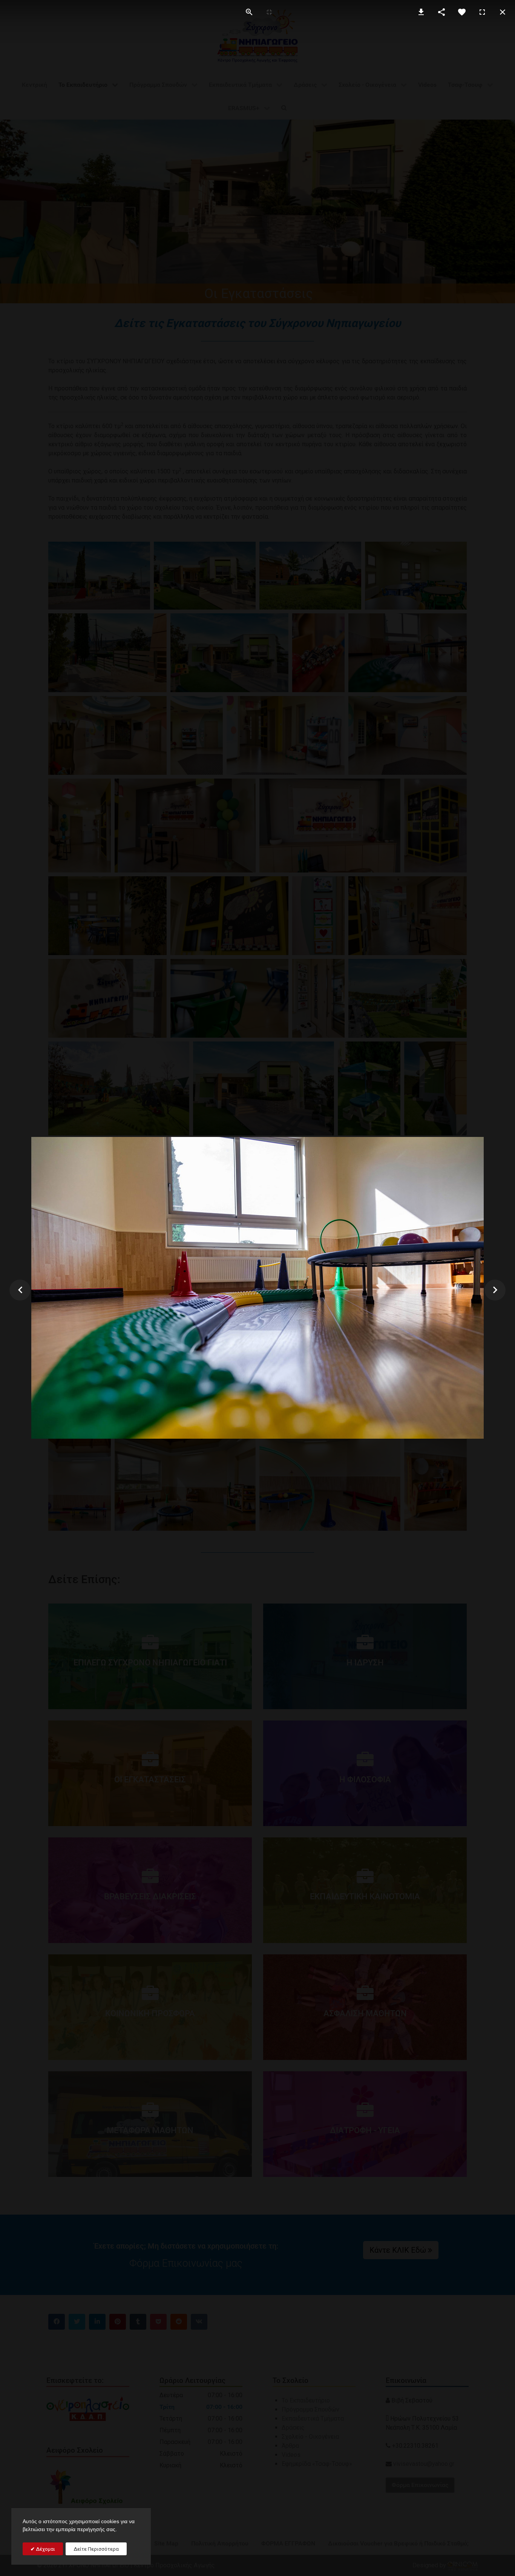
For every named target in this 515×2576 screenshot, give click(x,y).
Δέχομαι (45, 2549)
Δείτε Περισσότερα (96, 2549)
